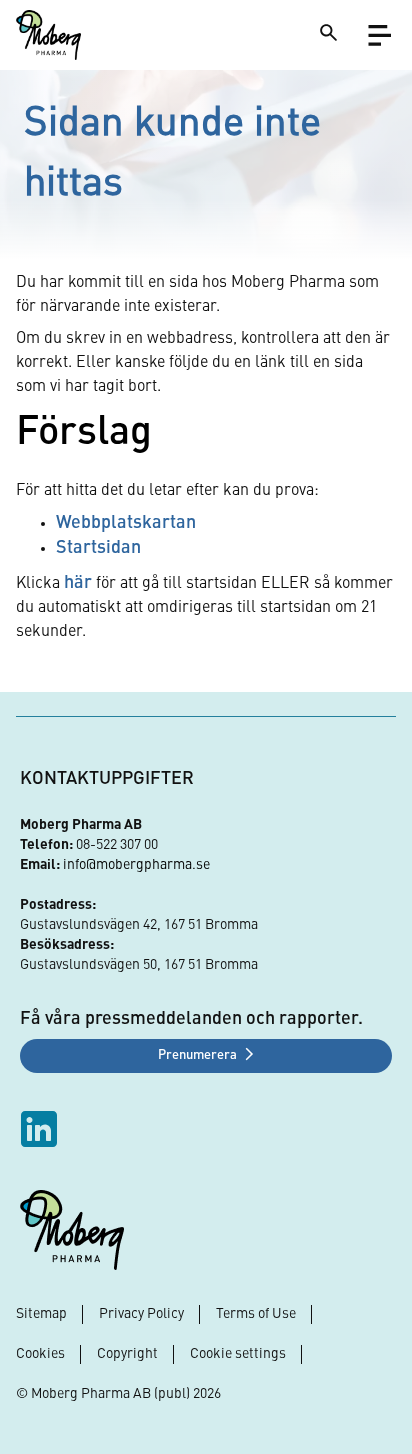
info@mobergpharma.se (136, 865)
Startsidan (98, 548)
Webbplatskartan (126, 523)
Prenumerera (197, 1055)
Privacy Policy (141, 1314)
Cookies (40, 1354)
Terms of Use (256, 1314)
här (78, 583)
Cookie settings (238, 1354)
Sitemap (41, 1314)
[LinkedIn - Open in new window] (41, 1129)
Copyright (127, 1354)
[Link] (48, 35)
